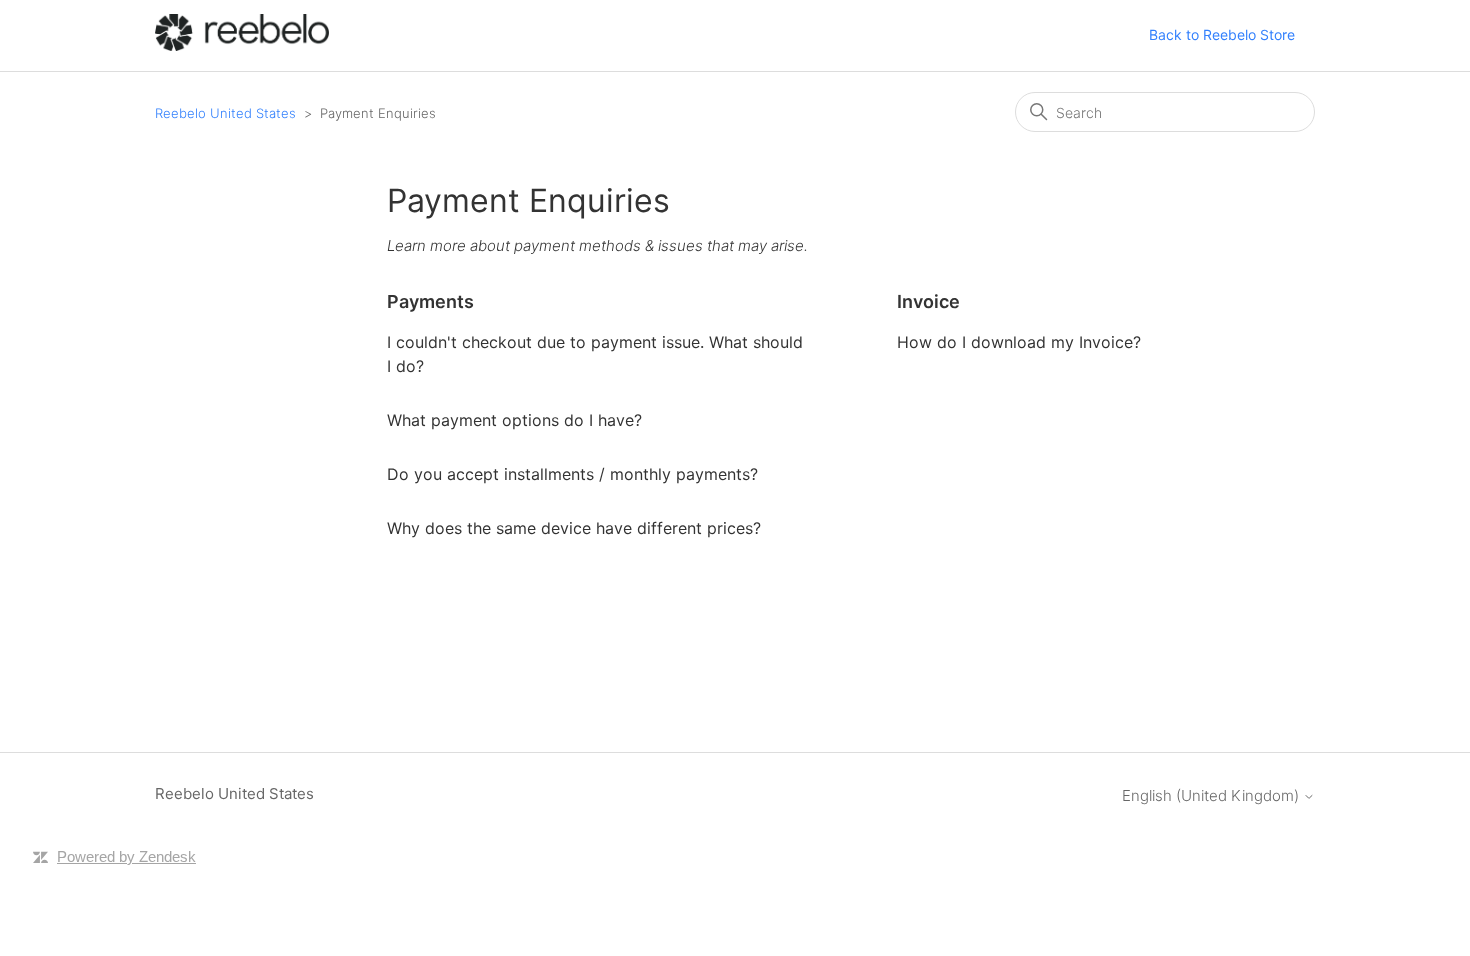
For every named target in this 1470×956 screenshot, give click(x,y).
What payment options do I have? (514, 420)
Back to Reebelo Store (1222, 34)
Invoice (928, 301)
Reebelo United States (225, 113)
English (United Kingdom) (1212, 795)
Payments (430, 301)
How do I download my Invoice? (1019, 342)
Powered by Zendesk (126, 856)
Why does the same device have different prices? (574, 528)
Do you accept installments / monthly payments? (572, 474)
